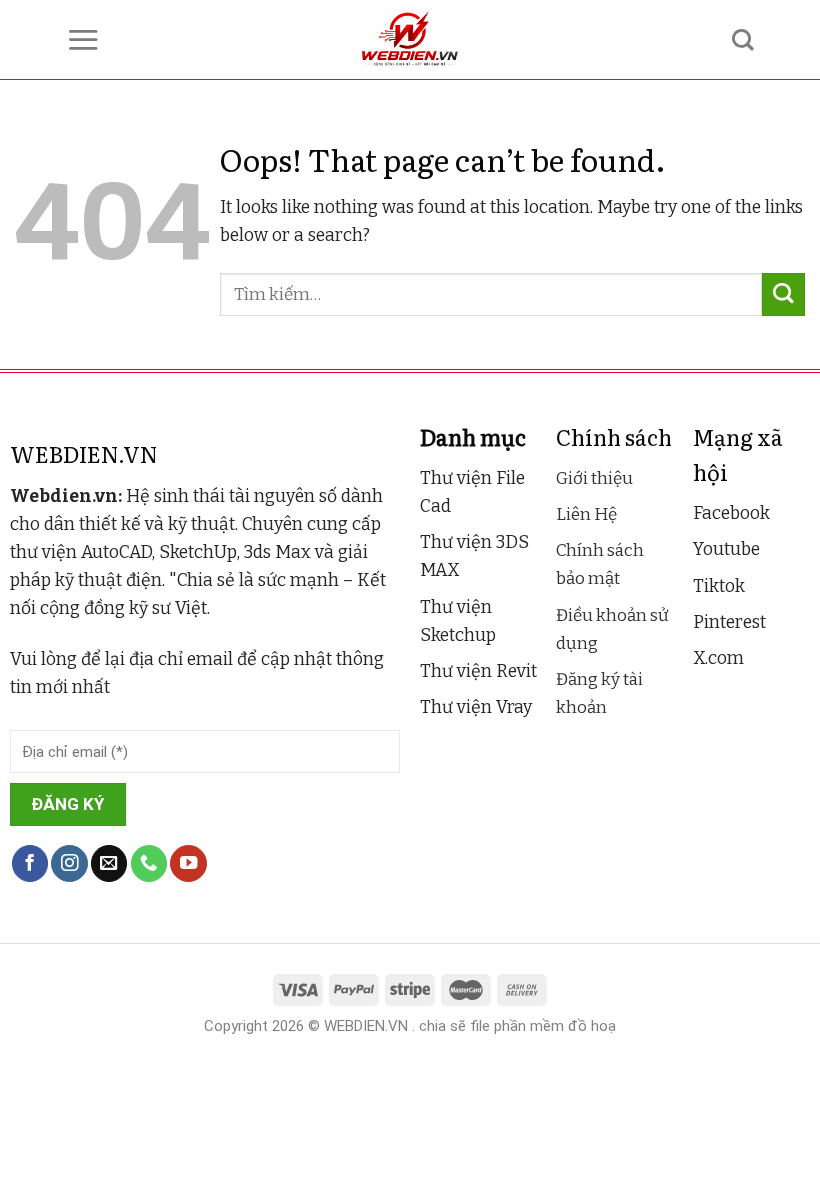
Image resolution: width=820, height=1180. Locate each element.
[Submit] (783, 294)
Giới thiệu (594, 478)
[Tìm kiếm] (743, 40)
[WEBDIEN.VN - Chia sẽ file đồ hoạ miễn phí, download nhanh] (410, 40)
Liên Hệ (586, 514)
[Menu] (83, 39)
